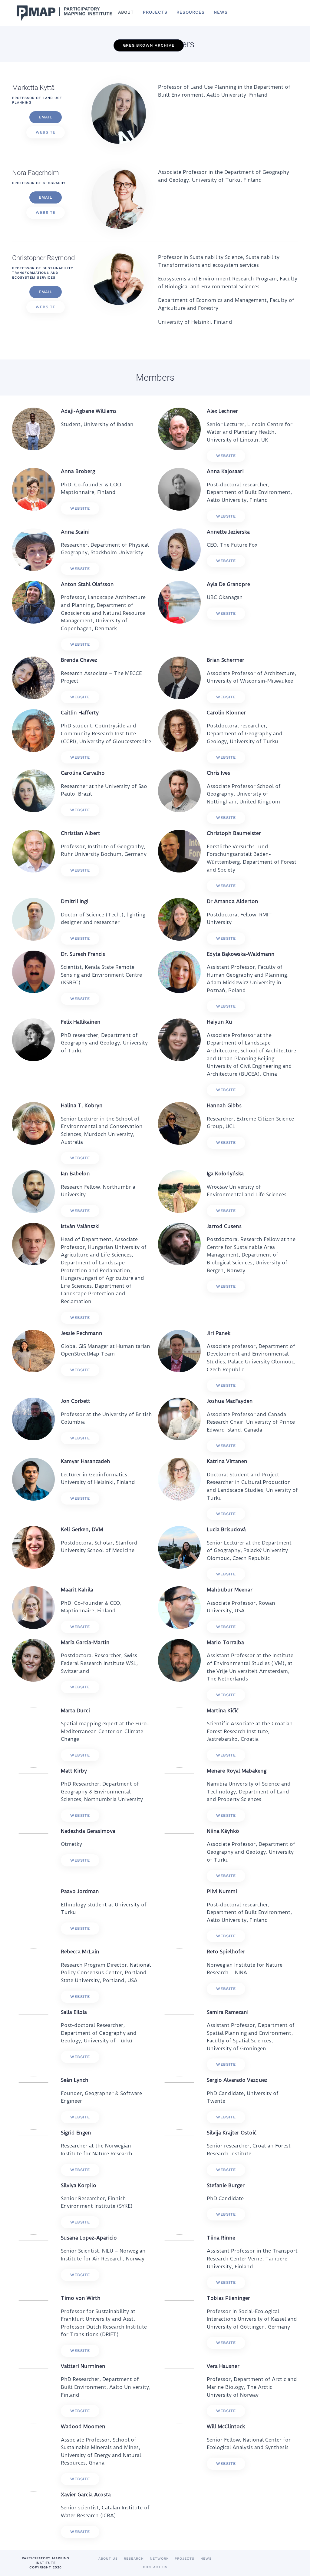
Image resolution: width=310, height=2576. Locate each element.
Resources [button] (191, 12)
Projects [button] (155, 12)
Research (134, 2559)
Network (159, 2559)
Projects (185, 2559)
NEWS (221, 12)
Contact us (155, 2567)
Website (46, 132)
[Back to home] (63, 13)
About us (108, 2559)
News (206, 2559)
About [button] (126, 12)
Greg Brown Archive (149, 45)
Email (46, 117)
